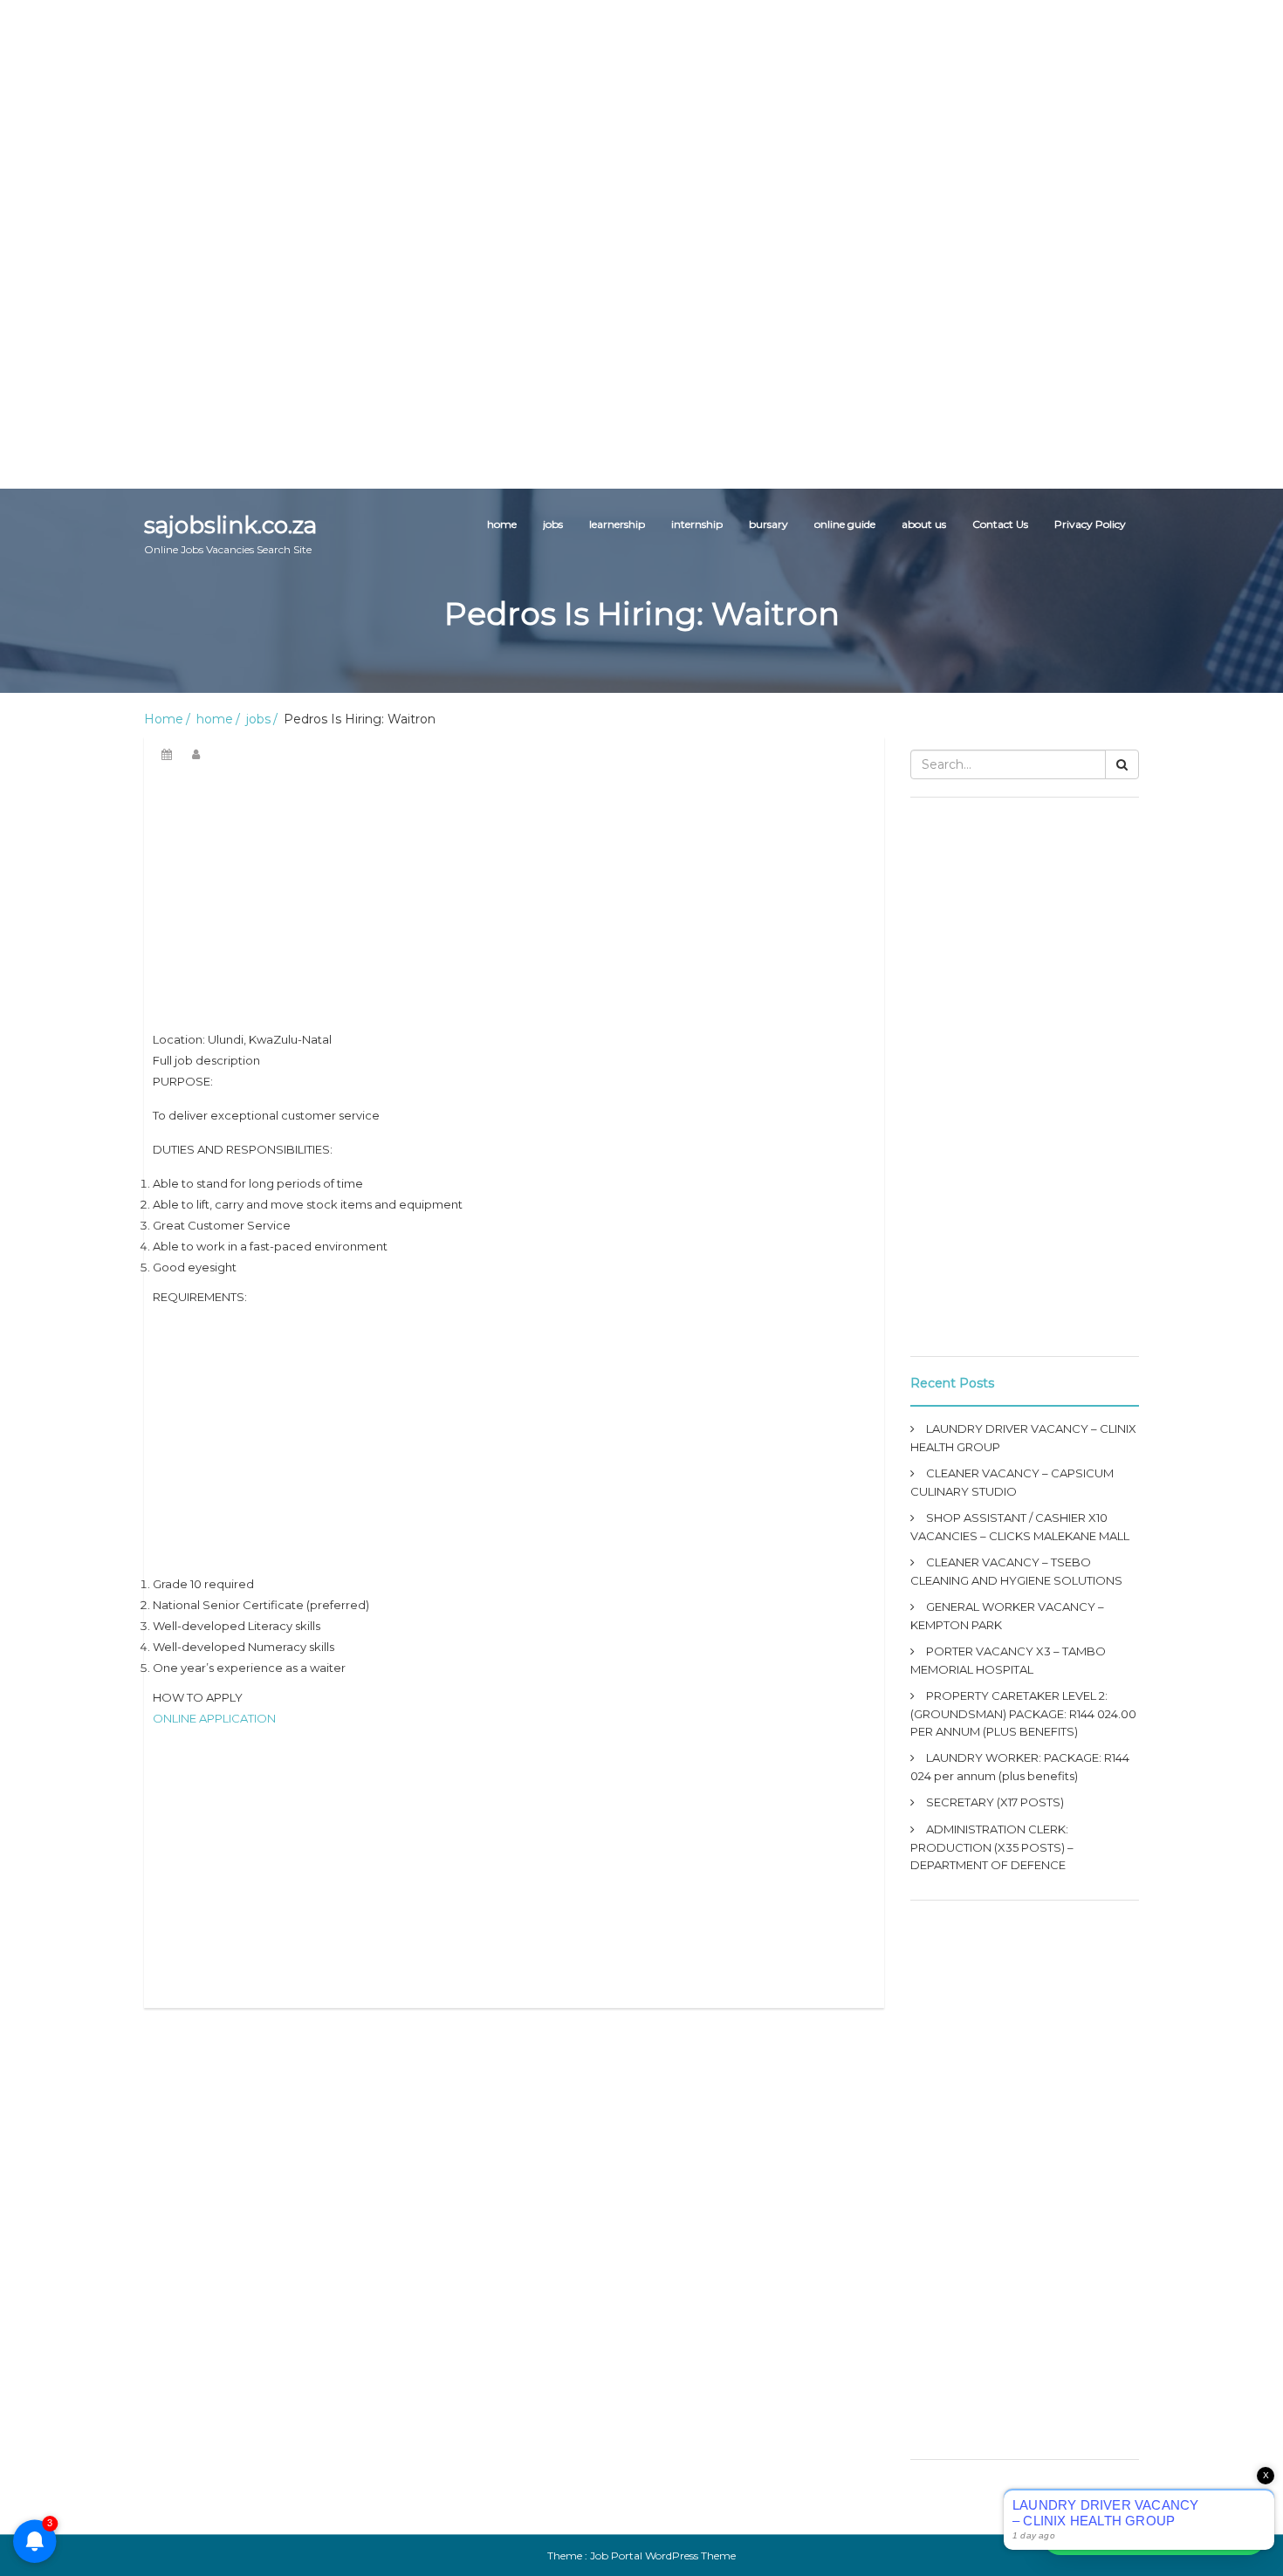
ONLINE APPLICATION (214, 1718)
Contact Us (1000, 524)
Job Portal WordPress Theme (663, 2555)
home (502, 524)
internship (697, 524)
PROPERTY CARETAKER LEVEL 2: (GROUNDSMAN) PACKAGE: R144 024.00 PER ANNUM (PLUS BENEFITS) (1023, 1713)
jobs (553, 524)
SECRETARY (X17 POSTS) (995, 1802)
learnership (617, 524)
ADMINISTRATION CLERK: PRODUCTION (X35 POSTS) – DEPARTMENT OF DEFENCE (992, 1847)
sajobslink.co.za (230, 534)
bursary (768, 524)
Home (164, 719)
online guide (845, 524)
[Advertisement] (524, 122)
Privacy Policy (1090, 524)
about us (924, 524)
